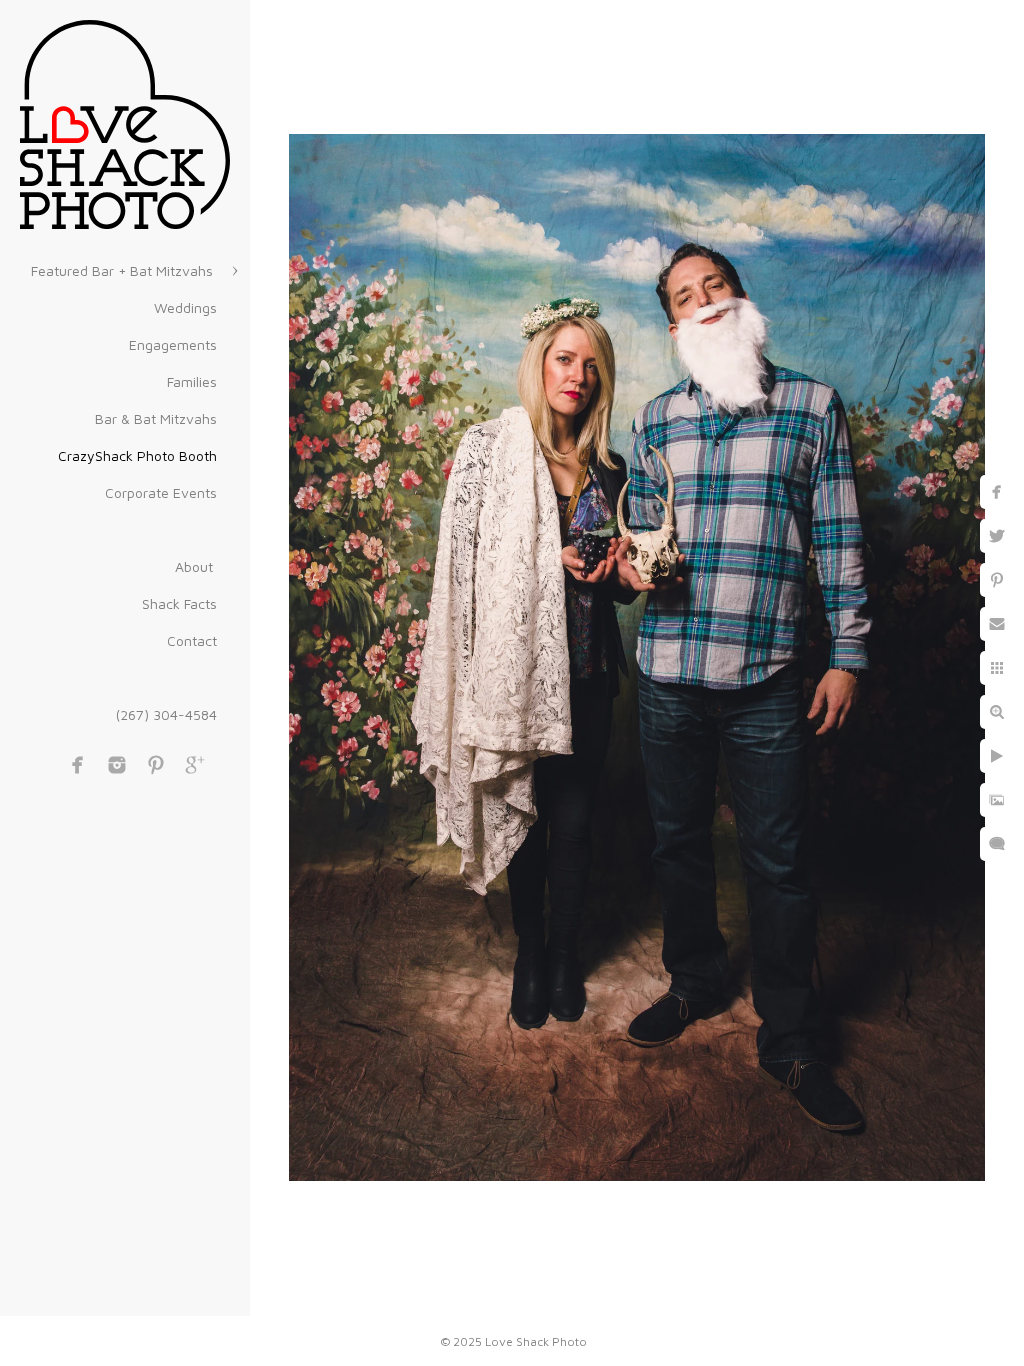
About (196, 566)
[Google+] (195, 765)
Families (192, 381)
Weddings (185, 307)
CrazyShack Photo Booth (137, 455)
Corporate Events (161, 492)
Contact (192, 640)
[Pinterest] (156, 765)
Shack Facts (179, 603)
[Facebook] (78, 765)
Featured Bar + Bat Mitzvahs (124, 270)
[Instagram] (117, 765)
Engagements (173, 344)
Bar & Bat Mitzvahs (156, 418)
